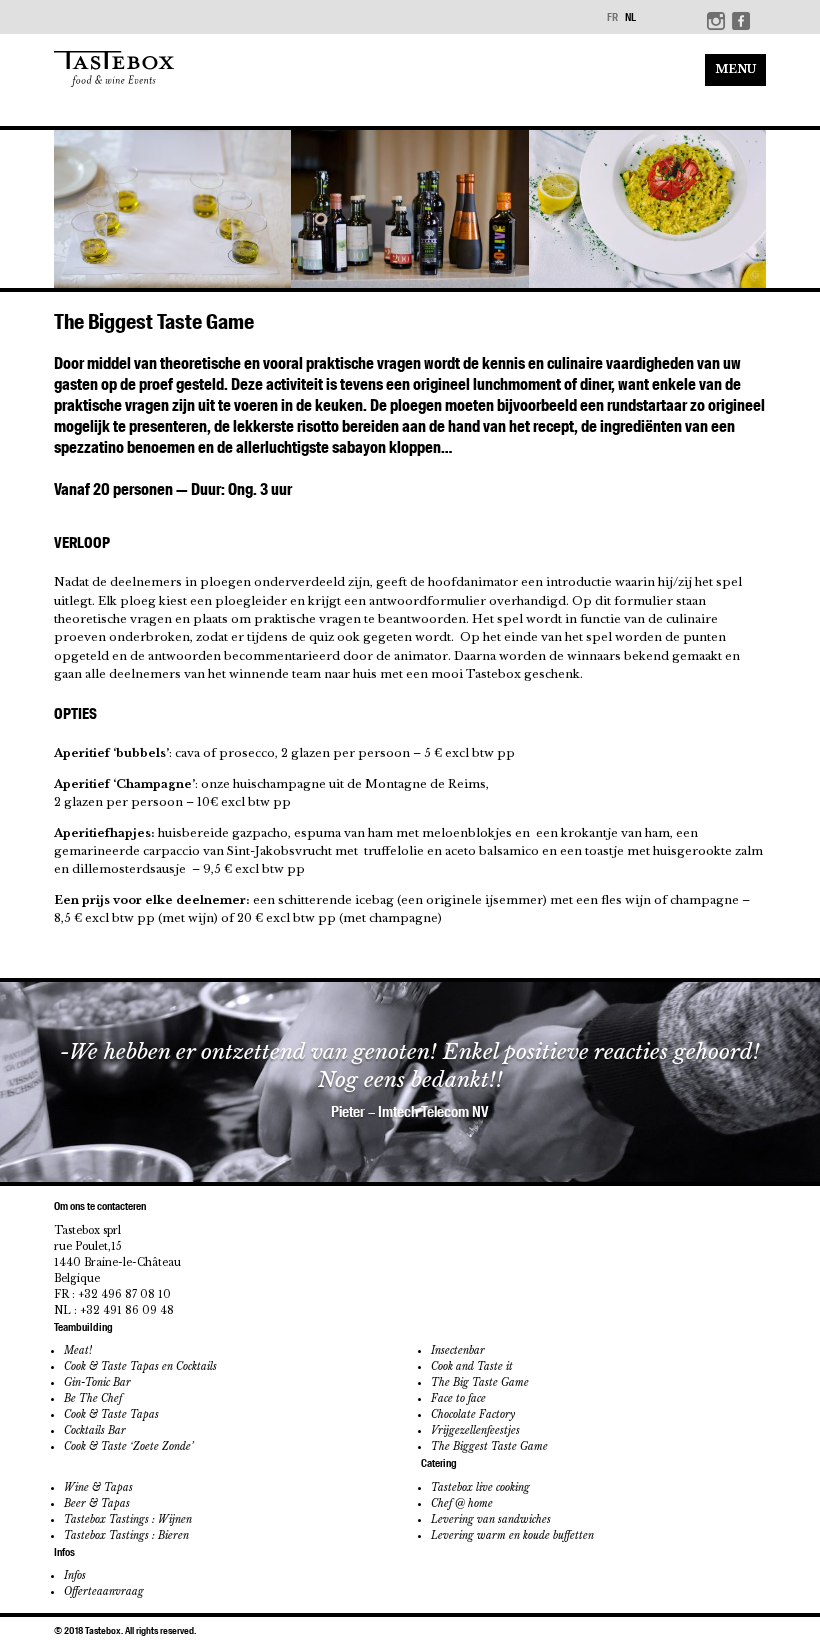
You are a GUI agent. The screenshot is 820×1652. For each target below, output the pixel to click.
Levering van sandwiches (491, 1519)
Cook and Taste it (472, 1366)
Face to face (458, 1398)
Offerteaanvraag (104, 1591)
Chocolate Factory (473, 1414)
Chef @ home (462, 1503)
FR (612, 17)
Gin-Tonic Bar (97, 1382)
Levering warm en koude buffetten (512, 1535)
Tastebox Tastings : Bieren (126, 1535)
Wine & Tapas (98, 1487)
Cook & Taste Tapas (111, 1414)
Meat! (78, 1350)
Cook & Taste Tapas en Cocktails (140, 1366)
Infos (75, 1575)
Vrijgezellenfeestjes (475, 1430)
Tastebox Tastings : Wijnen (128, 1519)
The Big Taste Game (480, 1382)
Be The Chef (93, 1398)
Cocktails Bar (95, 1430)
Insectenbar (458, 1350)
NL (630, 17)
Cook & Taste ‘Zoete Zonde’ (128, 1446)
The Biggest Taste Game (489, 1446)
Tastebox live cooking (480, 1487)
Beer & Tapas (97, 1503)
